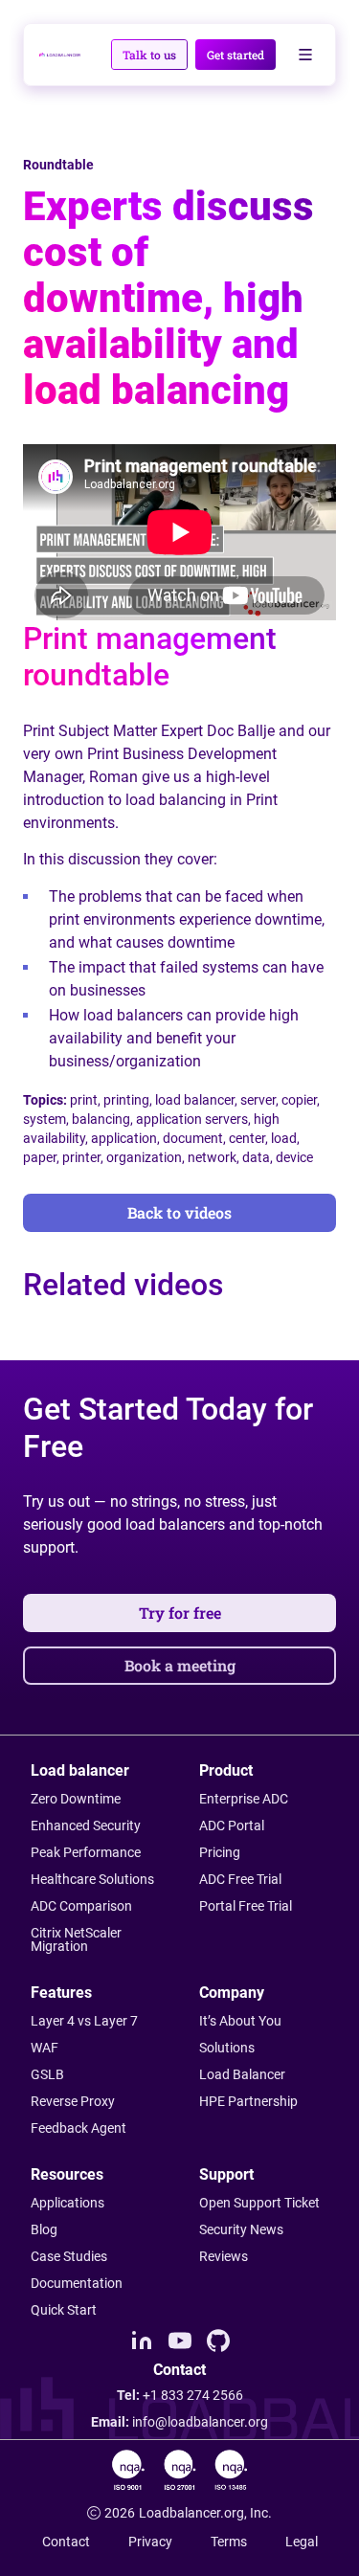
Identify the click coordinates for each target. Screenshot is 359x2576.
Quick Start (64, 2310)
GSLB (47, 2074)
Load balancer (80, 1770)
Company (232, 1993)
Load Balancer (242, 2074)
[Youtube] (180, 2341)
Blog (44, 2229)
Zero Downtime (76, 1799)
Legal (302, 2542)
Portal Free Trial (246, 1906)
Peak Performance (86, 1852)
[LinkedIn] (142, 2341)
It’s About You (240, 2021)
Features (61, 1993)
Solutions (227, 2048)
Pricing (220, 1852)
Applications (67, 2203)
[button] (149, 55)
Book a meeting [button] (180, 1665)
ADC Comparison (81, 1906)
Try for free (180, 1613)
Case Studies (69, 2256)
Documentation (77, 2283)
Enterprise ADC (244, 1799)
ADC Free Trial (240, 1879)
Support (226, 2174)
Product (226, 1770)
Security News (241, 2229)
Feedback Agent (79, 2128)
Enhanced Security (86, 1826)
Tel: (180, 2395)
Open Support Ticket (259, 2203)
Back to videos (179, 1212)
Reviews (224, 2256)
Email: (179, 2422)
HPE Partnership (248, 2101)
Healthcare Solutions (92, 1879)
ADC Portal (232, 1826)
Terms (229, 2542)
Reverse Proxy (73, 2101)
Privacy (150, 2542)
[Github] (218, 2341)
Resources (67, 2174)
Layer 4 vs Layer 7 (84, 2021)
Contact (66, 2542)
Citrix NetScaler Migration (76, 1939)
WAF (45, 2048)
